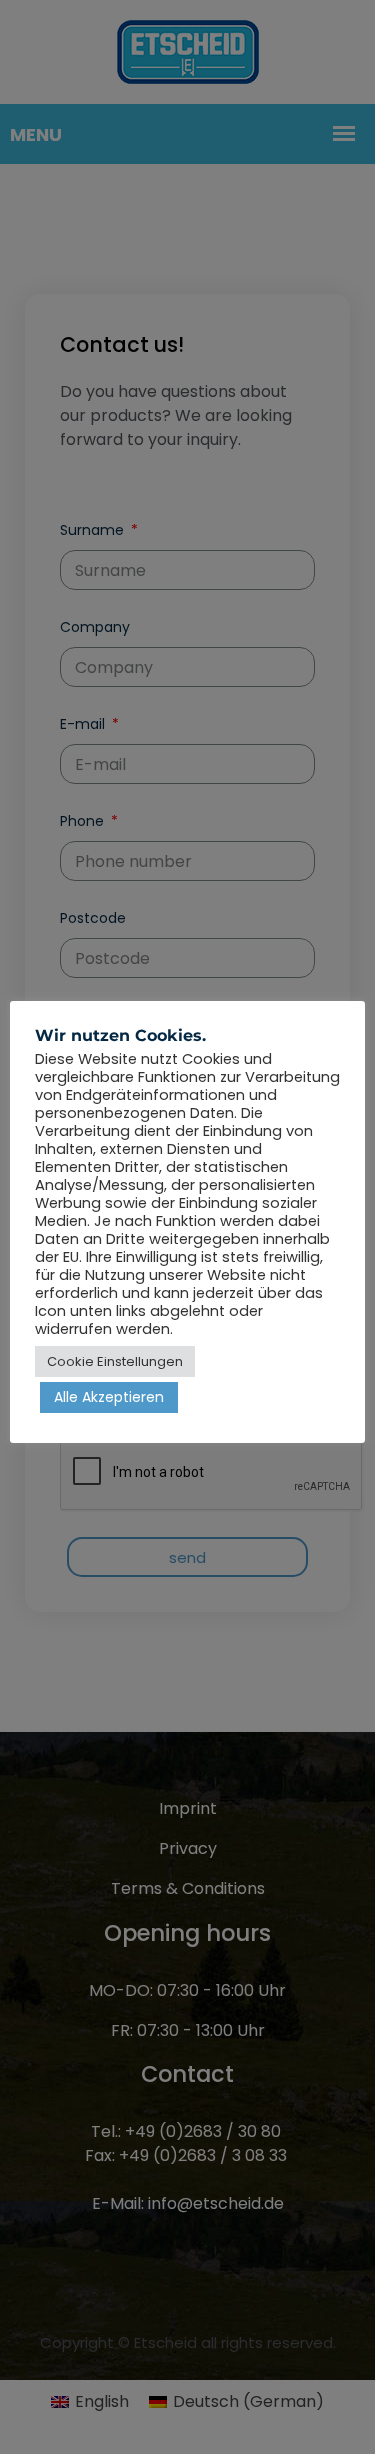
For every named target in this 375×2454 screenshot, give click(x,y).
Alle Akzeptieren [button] (109, 1397)
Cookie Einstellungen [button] (115, 1361)
